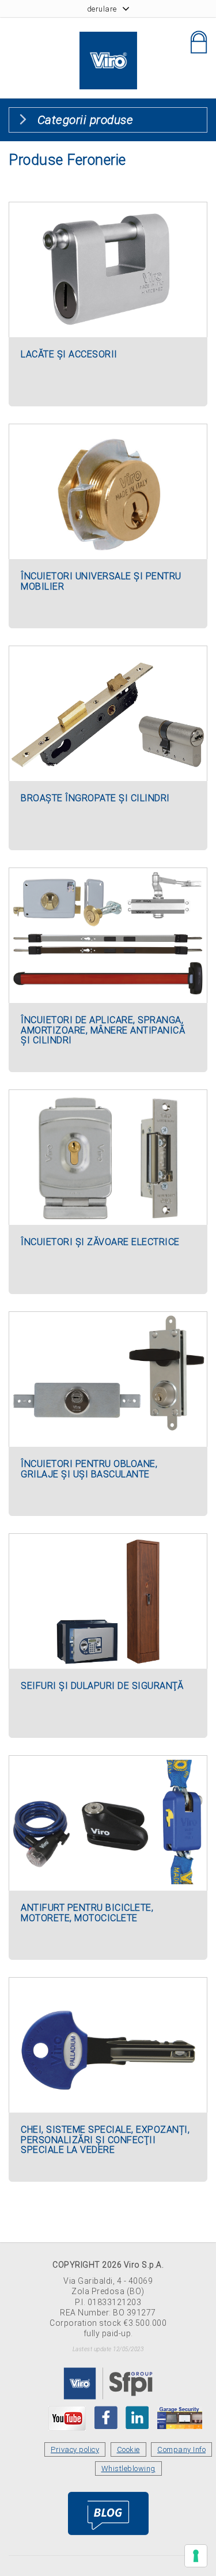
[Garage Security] (180, 2417)
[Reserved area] (199, 42)
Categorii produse (86, 120)
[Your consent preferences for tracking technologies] (196, 2556)
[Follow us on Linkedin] (137, 2417)
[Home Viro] (108, 38)
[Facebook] (106, 2417)
